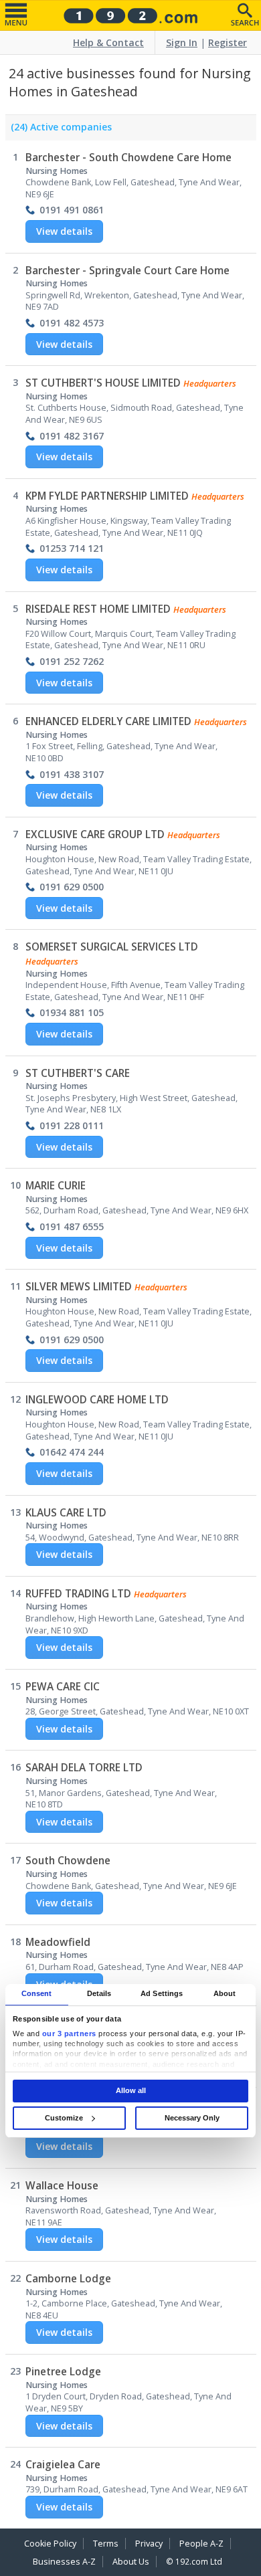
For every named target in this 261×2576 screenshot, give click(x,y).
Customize (64, 2118)
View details (64, 231)
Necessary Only (192, 2118)
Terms (106, 2544)
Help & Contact (108, 42)
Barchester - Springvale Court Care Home (127, 271)
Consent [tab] (37, 1994)
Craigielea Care (63, 2465)
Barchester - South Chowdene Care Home (128, 158)
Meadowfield (58, 1942)
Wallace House (62, 2186)
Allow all (131, 2090)
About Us (131, 2562)
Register (228, 42)
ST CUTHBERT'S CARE (78, 1073)
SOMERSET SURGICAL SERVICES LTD (112, 947)
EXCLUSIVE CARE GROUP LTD (95, 834)
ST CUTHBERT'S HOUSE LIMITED (103, 383)
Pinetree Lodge (63, 2372)
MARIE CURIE (56, 1186)
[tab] (59, 130)
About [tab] (225, 1994)
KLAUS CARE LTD (66, 1513)
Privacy (149, 2544)
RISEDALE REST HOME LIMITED (98, 609)
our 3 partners (69, 2034)
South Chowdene (68, 1861)
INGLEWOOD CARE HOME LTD (97, 1400)
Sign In (182, 42)
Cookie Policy (50, 2544)
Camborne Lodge (68, 2279)
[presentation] (59, 130)
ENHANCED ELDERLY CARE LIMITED (108, 721)
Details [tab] (99, 1994)
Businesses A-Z (64, 2562)
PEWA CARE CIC (63, 1687)
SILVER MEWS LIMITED (79, 1287)
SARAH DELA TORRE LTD (84, 1768)
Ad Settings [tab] (162, 1994)
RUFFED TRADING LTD (78, 1594)
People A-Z (201, 2544)
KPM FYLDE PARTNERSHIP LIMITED (107, 496)
